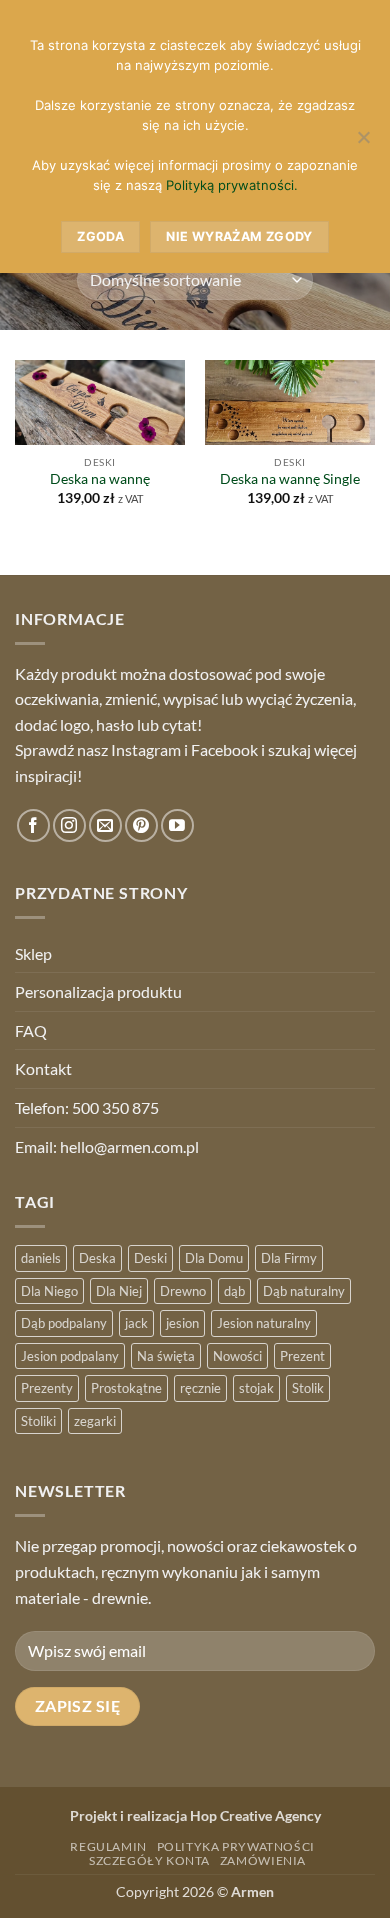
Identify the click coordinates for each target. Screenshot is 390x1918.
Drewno (183, 1291)
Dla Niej (119, 1291)
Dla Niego (49, 1291)
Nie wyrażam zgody (239, 236)
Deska (97, 1258)
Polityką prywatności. (232, 185)
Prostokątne (126, 1388)
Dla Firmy (289, 1258)
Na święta (166, 1356)
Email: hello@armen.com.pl (107, 1146)
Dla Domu (214, 1258)
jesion (182, 1323)
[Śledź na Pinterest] (141, 825)
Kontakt (43, 1068)
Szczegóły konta (149, 1860)
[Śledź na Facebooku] (33, 825)
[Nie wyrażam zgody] (363, 143)
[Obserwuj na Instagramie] (69, 825)
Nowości (237, 1356)
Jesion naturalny (264, 1323)
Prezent (302, 1356)
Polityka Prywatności (236, 1846)
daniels (41, 1258)
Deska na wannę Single (290, 479)
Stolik (308, 1388)
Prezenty (47, 1388)
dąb (234, 1291)
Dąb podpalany (64, 1323)
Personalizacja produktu (98, 991)
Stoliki (38, 1421)
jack (136, 1323)
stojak (256, 1388)
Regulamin (108, 1846)
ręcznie (200, 1388)
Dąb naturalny (304, 1291)
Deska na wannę (100, 479)
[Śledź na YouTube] (177, 825)
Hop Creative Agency (255, 1815)
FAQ (31, 1030)
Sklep (33, 953)
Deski (150, 1258)
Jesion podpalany (70, 1356)
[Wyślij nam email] (105, 825)
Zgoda (100, 236)
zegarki (95, 1421)
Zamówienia (263, 1860)
